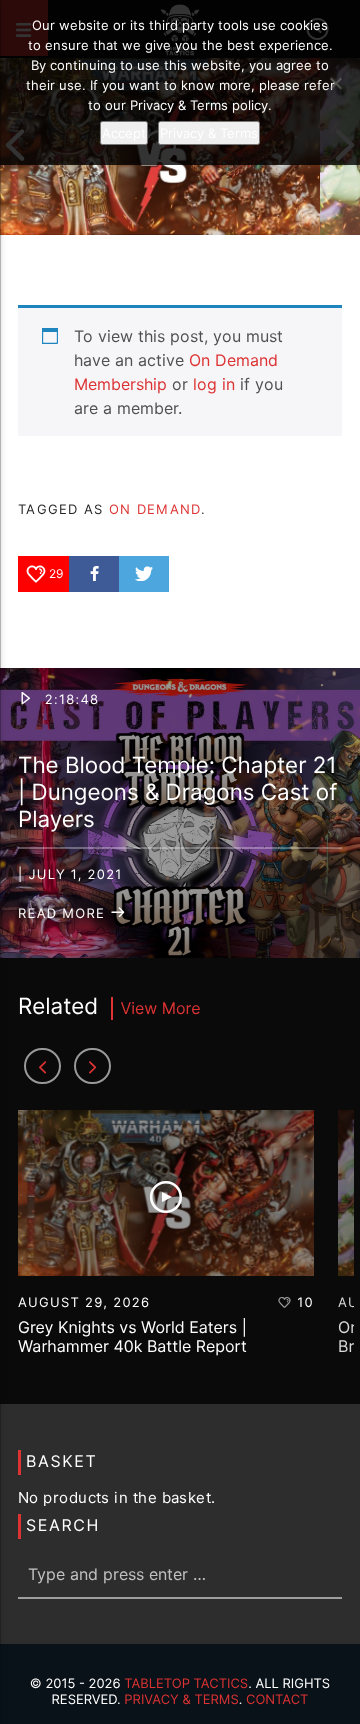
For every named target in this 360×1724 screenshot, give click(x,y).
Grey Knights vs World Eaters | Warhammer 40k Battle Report (132, 1336)
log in (214, 384)
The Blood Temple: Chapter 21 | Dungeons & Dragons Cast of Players (177, 792)
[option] (166, 1242)
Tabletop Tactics (186, 1684)
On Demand (155, 509)
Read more (64, 914)
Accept (124, 133)
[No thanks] (335, 83)
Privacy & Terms (181, 1700)
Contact (277, 1700)
